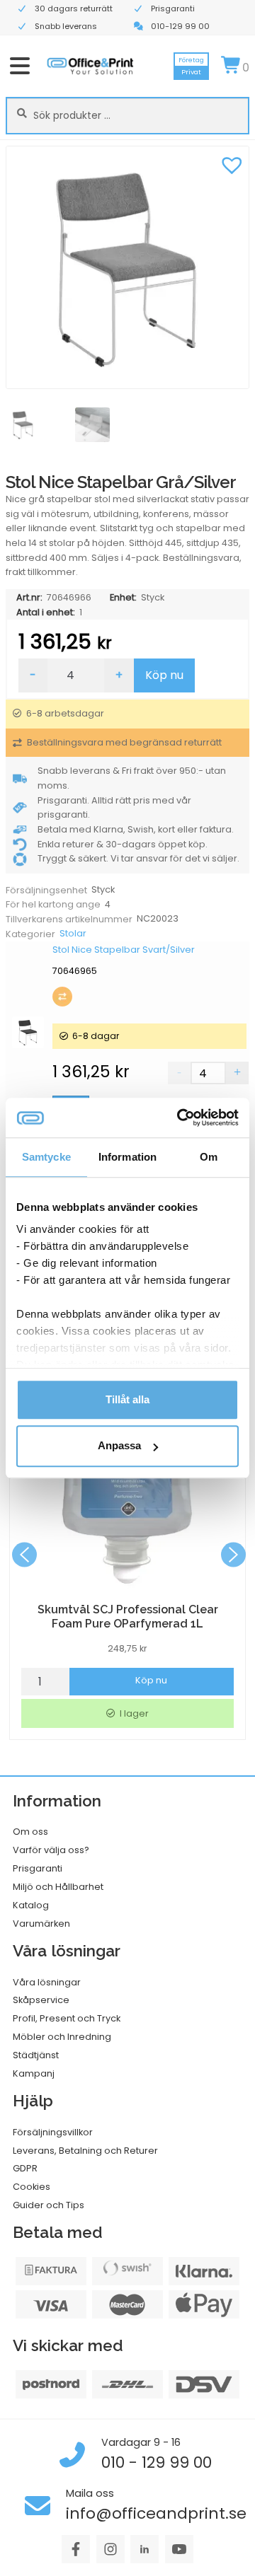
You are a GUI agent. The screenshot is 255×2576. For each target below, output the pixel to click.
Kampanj (34, 2073)
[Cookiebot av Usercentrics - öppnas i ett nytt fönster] (180, 1118)
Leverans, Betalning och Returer (85, 2151)
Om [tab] (209, 1157)
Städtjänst (36, 2055)
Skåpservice (41, 2000)
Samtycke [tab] (46, 1157)
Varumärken (41, 1924)
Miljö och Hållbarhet (58, 1887)
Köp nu (164, 675)
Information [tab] (127, 1157)
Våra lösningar (47, 1982)
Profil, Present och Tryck (67, 2018)
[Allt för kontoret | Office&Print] (90, 66)
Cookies (32, 2187)
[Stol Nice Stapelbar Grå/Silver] (127, 267)
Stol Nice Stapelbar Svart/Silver (124, 950)
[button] (232, 163)
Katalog (31, 1905)
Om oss (30, 1832)
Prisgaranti (38, 1868)
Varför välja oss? (51, 1850)
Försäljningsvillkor (53, 2132)
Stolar (73, 933)
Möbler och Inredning (62, 2037)
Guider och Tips (49, 2205)
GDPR (25, 2168)
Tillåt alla (127, 1399)
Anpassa (119, 1446)
